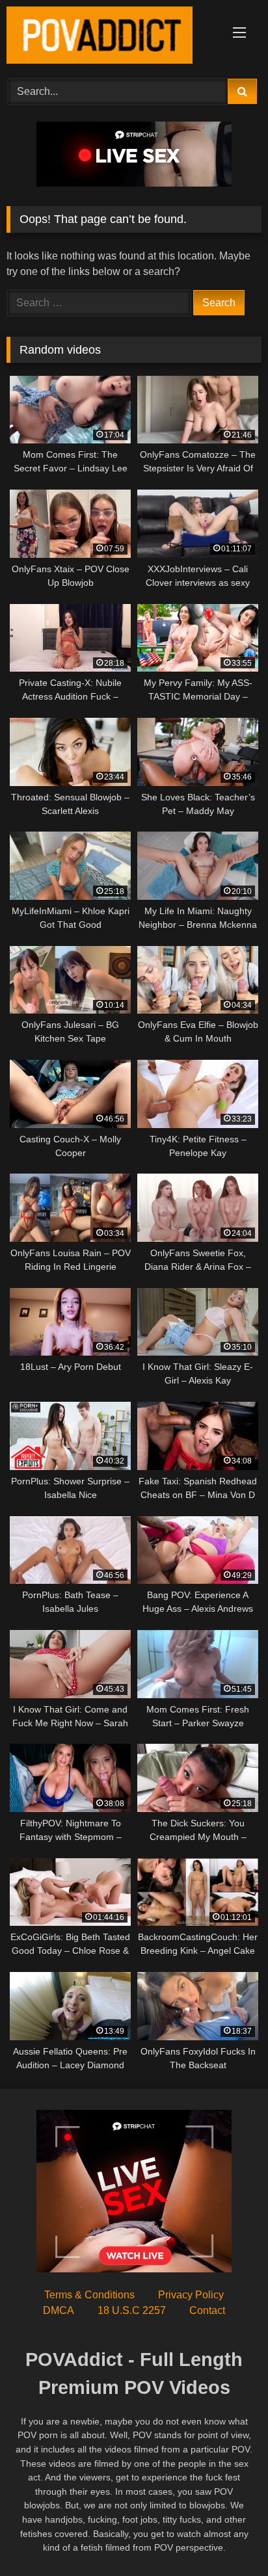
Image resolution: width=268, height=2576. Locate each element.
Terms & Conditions (89, 2295)
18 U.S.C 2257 (132, 2310)
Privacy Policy (191, 2295)
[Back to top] (228, 2537)
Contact (207, 2310)
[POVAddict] (110, 37)
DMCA (59, 2310)
